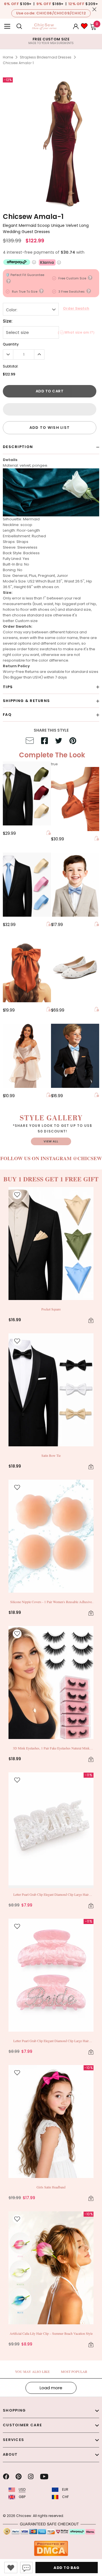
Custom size (26, 621)
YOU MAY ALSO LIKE (32, 2371)
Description (18, 447)
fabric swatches (43, 649)
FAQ (7, 715)
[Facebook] (6, 2477)
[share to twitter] (59, 742)
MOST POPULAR (74, 2371)
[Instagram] (31, 2477)
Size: (8, 321)
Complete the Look (52, 755)
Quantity (11, 344)
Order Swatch (76, 308)
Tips (8, 687)
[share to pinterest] (73, 742)
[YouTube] (44, 2477)
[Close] (94, 9)
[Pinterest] (19, 2477)
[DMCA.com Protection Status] (51, 2548)
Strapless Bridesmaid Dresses (46, 57)
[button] (50, 409)
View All (51, 1141)
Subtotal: (11, 366)
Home (8, 57)
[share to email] (30, 742)
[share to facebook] (44, 742)
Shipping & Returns (26, 701)
